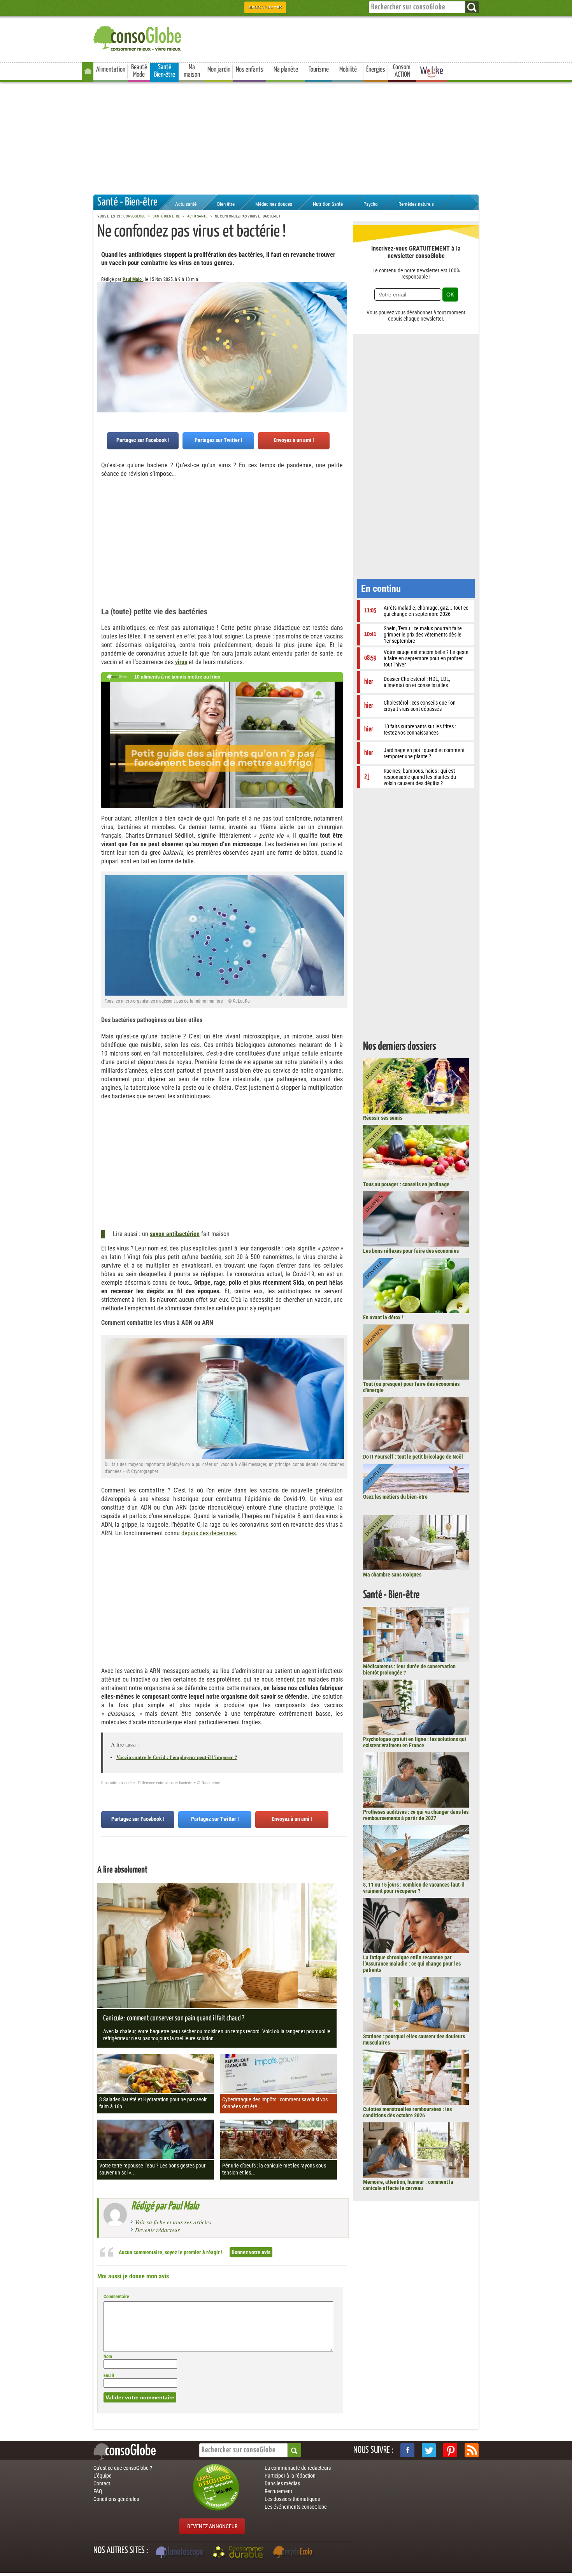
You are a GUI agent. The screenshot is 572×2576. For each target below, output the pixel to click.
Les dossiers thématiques (292, 2499)
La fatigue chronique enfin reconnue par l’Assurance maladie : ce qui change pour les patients (412, 1964)
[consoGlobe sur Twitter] (429, 2450)
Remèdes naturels (416, 204)
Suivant (103, 321)
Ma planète (286, 70)
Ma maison (192, 71)
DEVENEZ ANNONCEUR (212, 2526)
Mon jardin (219, 70)
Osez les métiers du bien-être (395, 1497)
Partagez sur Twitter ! (218, 440)
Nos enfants (250, 70)
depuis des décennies (209, 1533)
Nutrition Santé (328, 204)
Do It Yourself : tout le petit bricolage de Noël (413, 1457)
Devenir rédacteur (157, 2230)
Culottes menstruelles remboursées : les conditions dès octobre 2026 (407, 2112)
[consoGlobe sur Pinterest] (450, 2450)
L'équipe (103, 2476)
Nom (108, 2357)
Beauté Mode (139, 71)
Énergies (376, 70)
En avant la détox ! (383, 1317)
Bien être (226, 204)
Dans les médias (282, 2483)
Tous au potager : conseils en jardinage (406, 1184)
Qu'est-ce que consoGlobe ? (123, 2468)
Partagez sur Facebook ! (143, 440)
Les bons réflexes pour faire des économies (411, 1251)
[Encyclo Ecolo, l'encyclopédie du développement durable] (295, 2553)
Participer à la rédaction (290, 2476)
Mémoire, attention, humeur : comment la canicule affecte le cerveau (408, 2185)
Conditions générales (116, 2499)
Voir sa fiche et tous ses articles (173, 2222)
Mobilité (348, 70)
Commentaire (116, 2297)
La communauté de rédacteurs (298, 2468)
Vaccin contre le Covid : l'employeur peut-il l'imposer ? (177, 1757)
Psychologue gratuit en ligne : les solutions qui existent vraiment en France (415, 1742)
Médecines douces (274, 204)
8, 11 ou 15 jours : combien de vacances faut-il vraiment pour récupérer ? (414, 1888)
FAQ (98, 2491)
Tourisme (319, 70)
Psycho (371, 204)
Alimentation (111, 70)
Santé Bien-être (165, 71)
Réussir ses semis (383, 1118)
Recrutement (278, 2491)
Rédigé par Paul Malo (165, 2206)
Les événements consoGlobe (296, 2507)
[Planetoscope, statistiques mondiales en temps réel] (181, 2553)
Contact (102, 2483)
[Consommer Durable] (240, 2553)
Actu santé (186, 204)
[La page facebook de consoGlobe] (407, 2450)
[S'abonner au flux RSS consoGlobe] (472, 2450)
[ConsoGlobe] (138, 37)
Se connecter (265, 7)
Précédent (341, 321)
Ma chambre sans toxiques (392, 1575)
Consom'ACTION (402, 71)
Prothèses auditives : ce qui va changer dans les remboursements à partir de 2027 (416, 1815)
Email (109, 2376)
